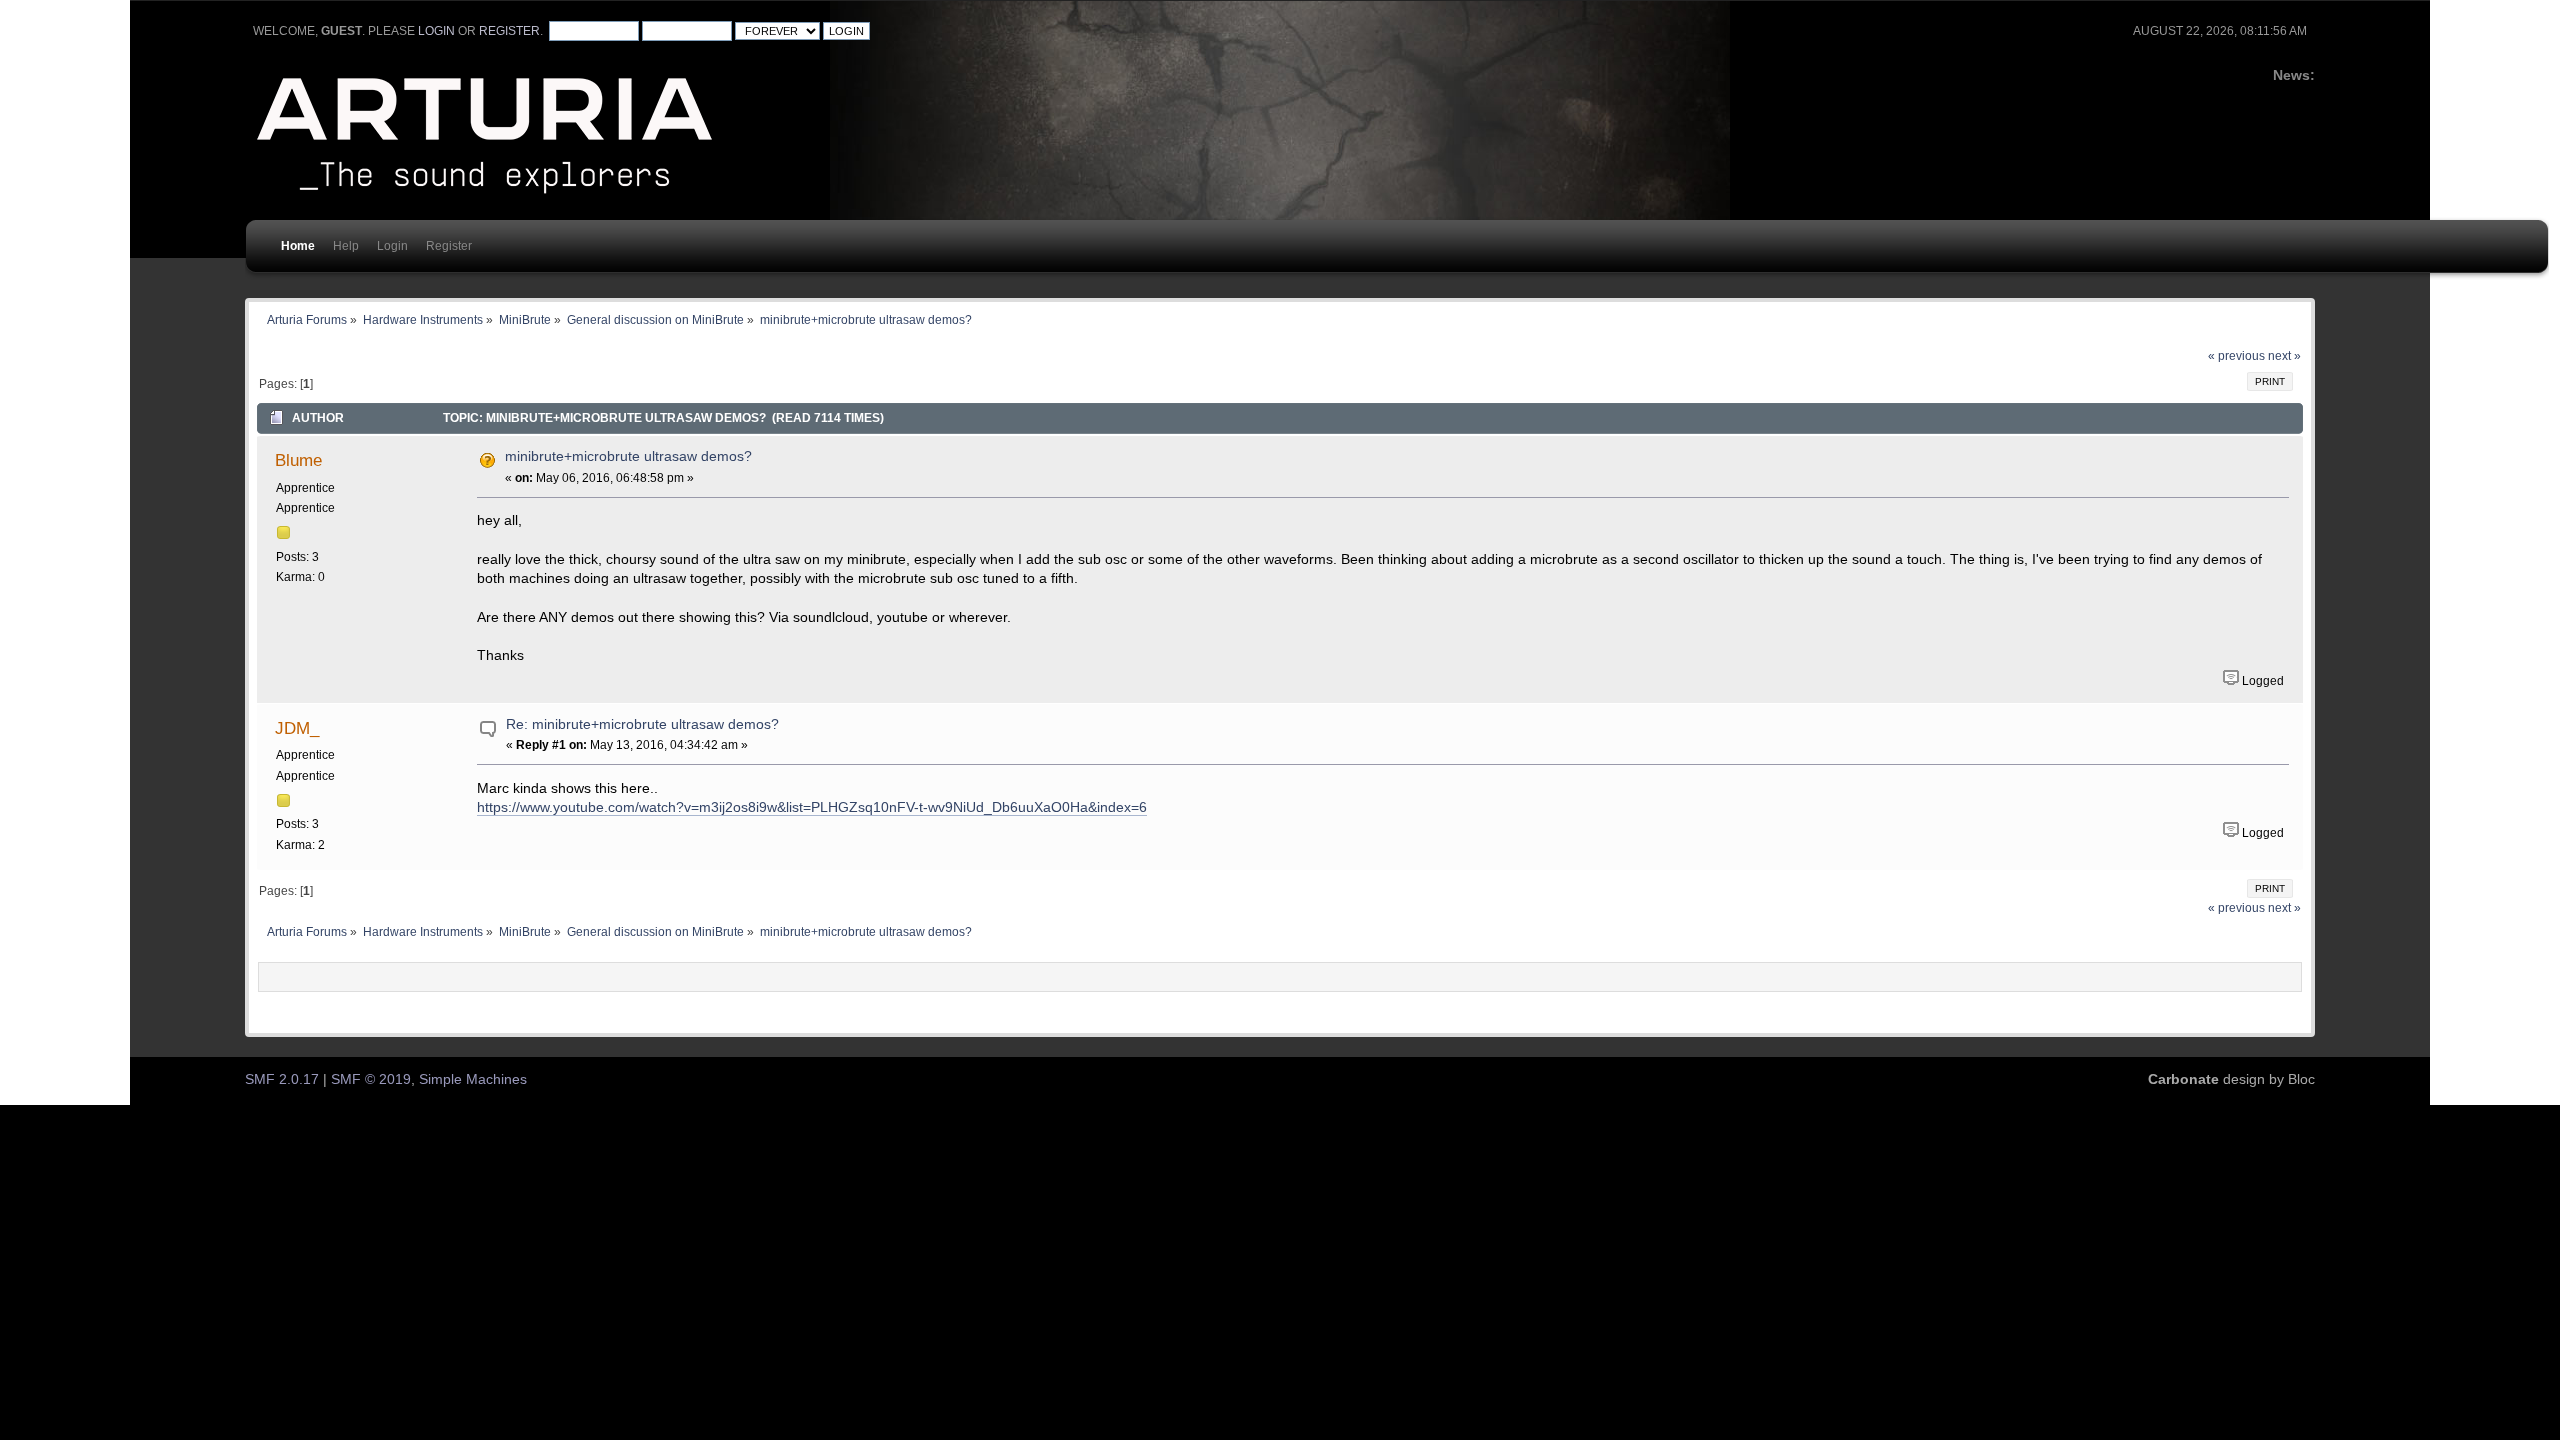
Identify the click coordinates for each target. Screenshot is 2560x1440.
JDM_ (297, 728)
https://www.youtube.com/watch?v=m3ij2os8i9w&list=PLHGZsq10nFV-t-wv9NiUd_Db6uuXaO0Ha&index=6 (812, 807)
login (436, 31)
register (509, 31)
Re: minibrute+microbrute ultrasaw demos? (642, 724)
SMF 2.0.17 (282, 1079)
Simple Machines (473, 1079)
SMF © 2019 (371, 1079)
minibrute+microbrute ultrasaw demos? (628, 456)
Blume (298, 460)
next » (2284, 356)
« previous (2236, 356)
